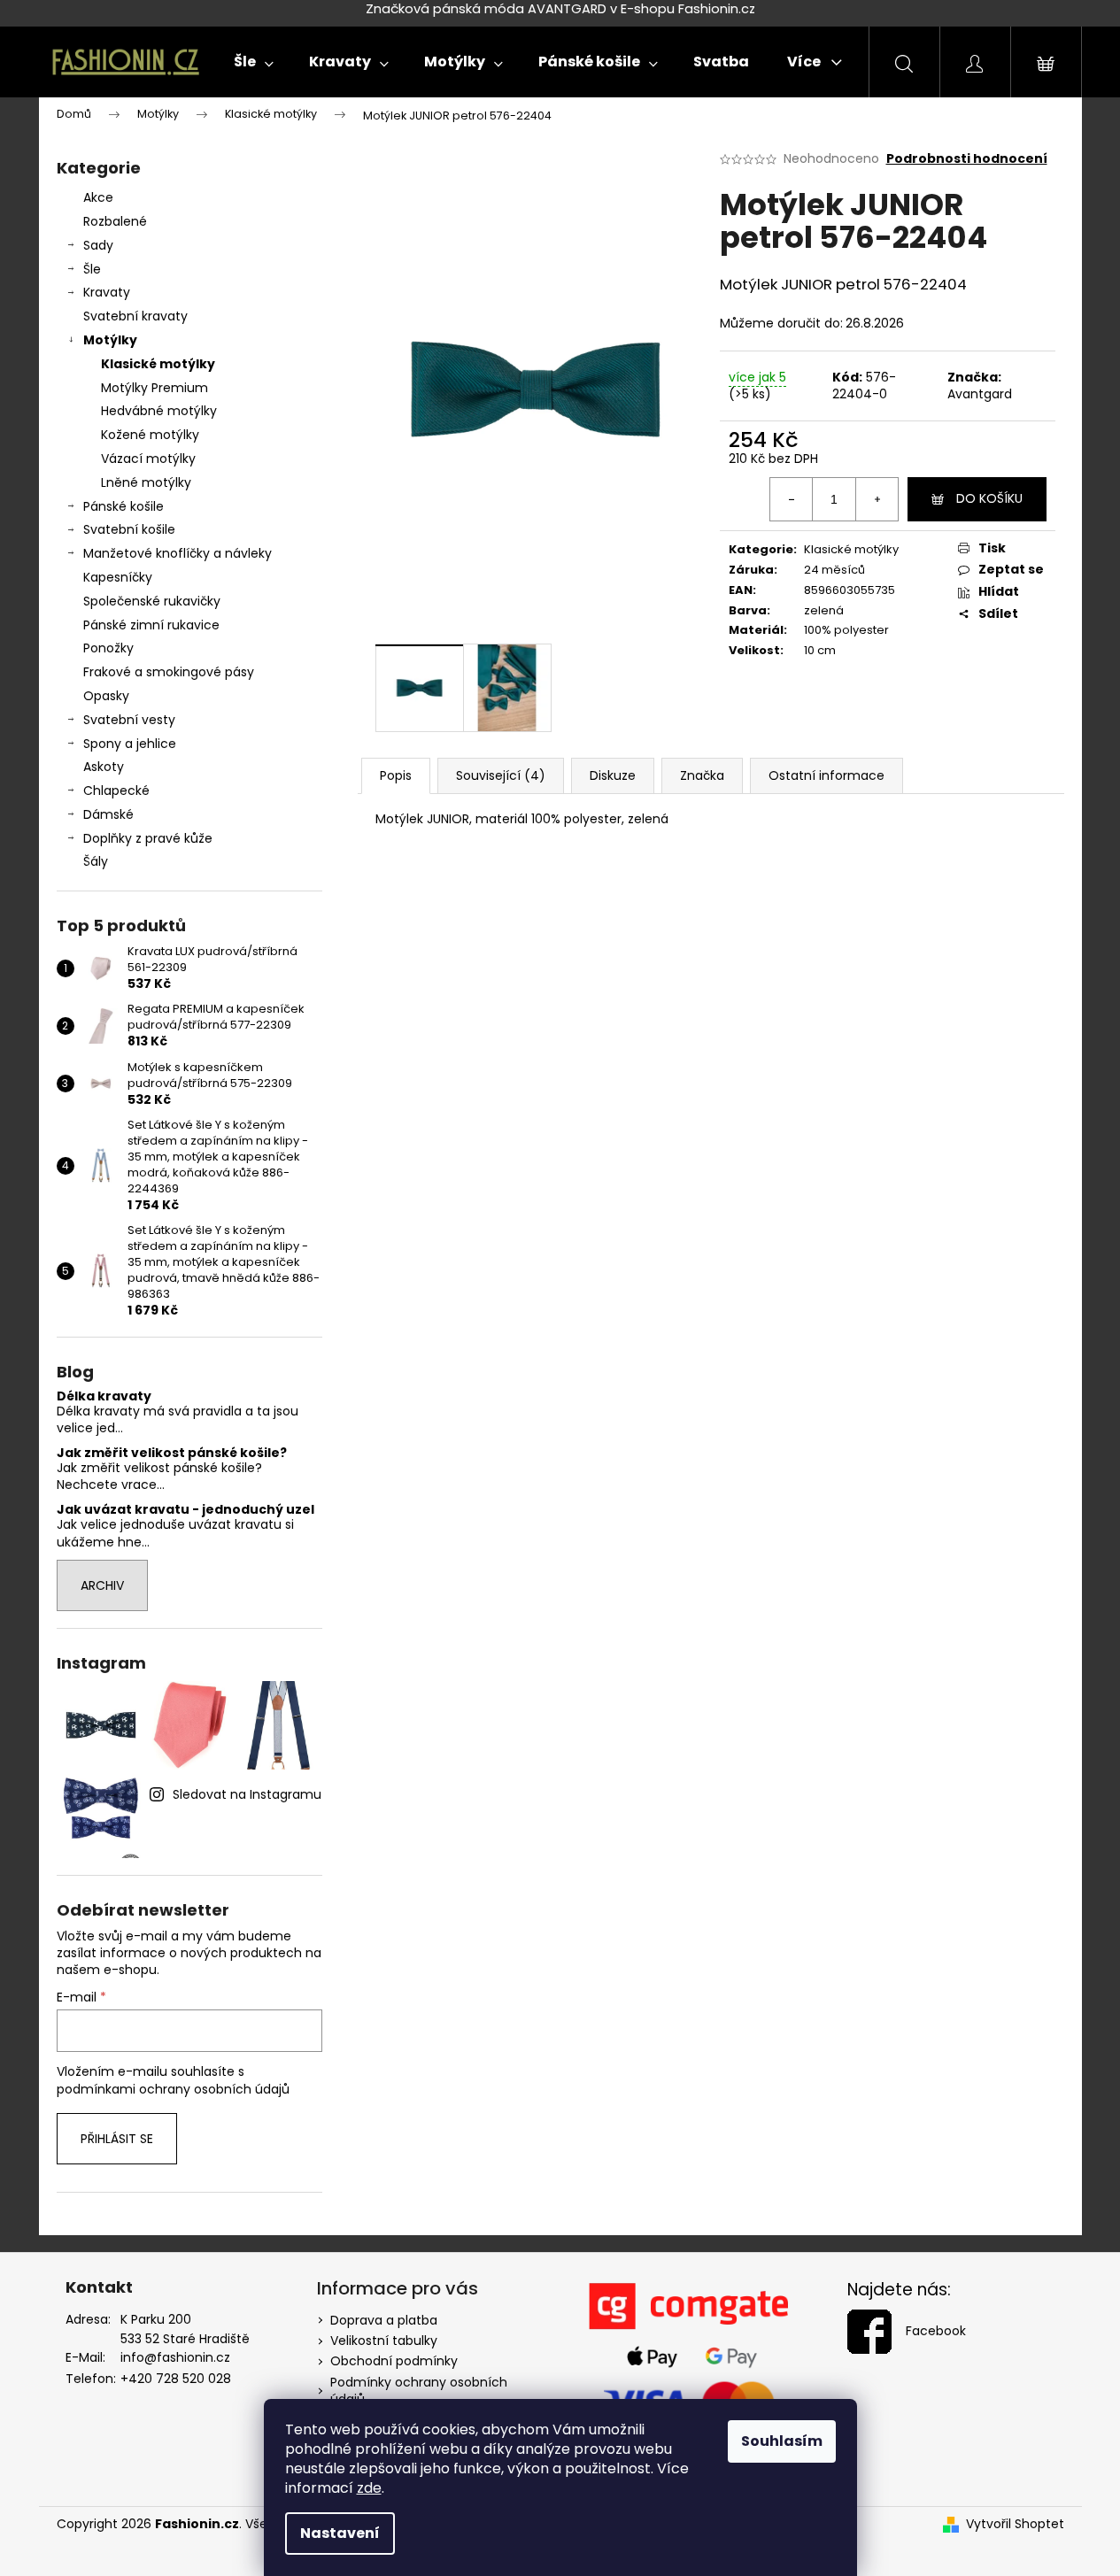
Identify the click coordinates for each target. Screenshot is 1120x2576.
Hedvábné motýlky (159, 411)
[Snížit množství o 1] (792, 499)
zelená (824, 610)
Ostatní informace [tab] (826, 775)
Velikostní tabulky (384, 2341)
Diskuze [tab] (613, 775)
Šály (96, 861)
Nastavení (340, 2533)
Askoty (104, 767)
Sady (98, 245)
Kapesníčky (118, 577)
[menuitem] (254, 62)
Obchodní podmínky (394, 2361)
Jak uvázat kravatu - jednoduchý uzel (185, 1510)
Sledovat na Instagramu (247, 1794)
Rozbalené (115, 221)
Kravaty (107, 292)
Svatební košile (129, 529)
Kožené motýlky (150, 435)
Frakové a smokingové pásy (169, 672)
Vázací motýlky (148, 459)
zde (369, 2488)
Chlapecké (116, 791)
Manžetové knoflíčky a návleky (178, 553)
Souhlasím (782, 2441)
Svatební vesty (129, 720)
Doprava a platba (384, 2320)
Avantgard (980, 394)
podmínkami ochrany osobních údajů (173, 2089)
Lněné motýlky (146, 482)
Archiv (102, 1585)
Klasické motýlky (158, 364)
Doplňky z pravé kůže (148, 838)
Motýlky (110, 340)
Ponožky (108, 648)
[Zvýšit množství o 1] (877, 499)
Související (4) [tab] (501, 775)
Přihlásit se (117, 2139)
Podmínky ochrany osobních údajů (419, 2391)
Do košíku (989, 498)
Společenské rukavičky (152, 601)
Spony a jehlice (130, 744)
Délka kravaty (104, 1396)
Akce (98, 197)
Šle (92, 269)
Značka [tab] (702, 775)
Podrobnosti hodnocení (967, 159)
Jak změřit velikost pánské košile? (172, 1453)
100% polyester (846, 630)
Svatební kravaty (135, 316)
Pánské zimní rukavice (151, 625)
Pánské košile (124, 506)
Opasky (106, 696)
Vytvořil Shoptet (1015, 2524)
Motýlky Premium (154, 388)
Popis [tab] (396, 775)
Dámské (108, 814)
